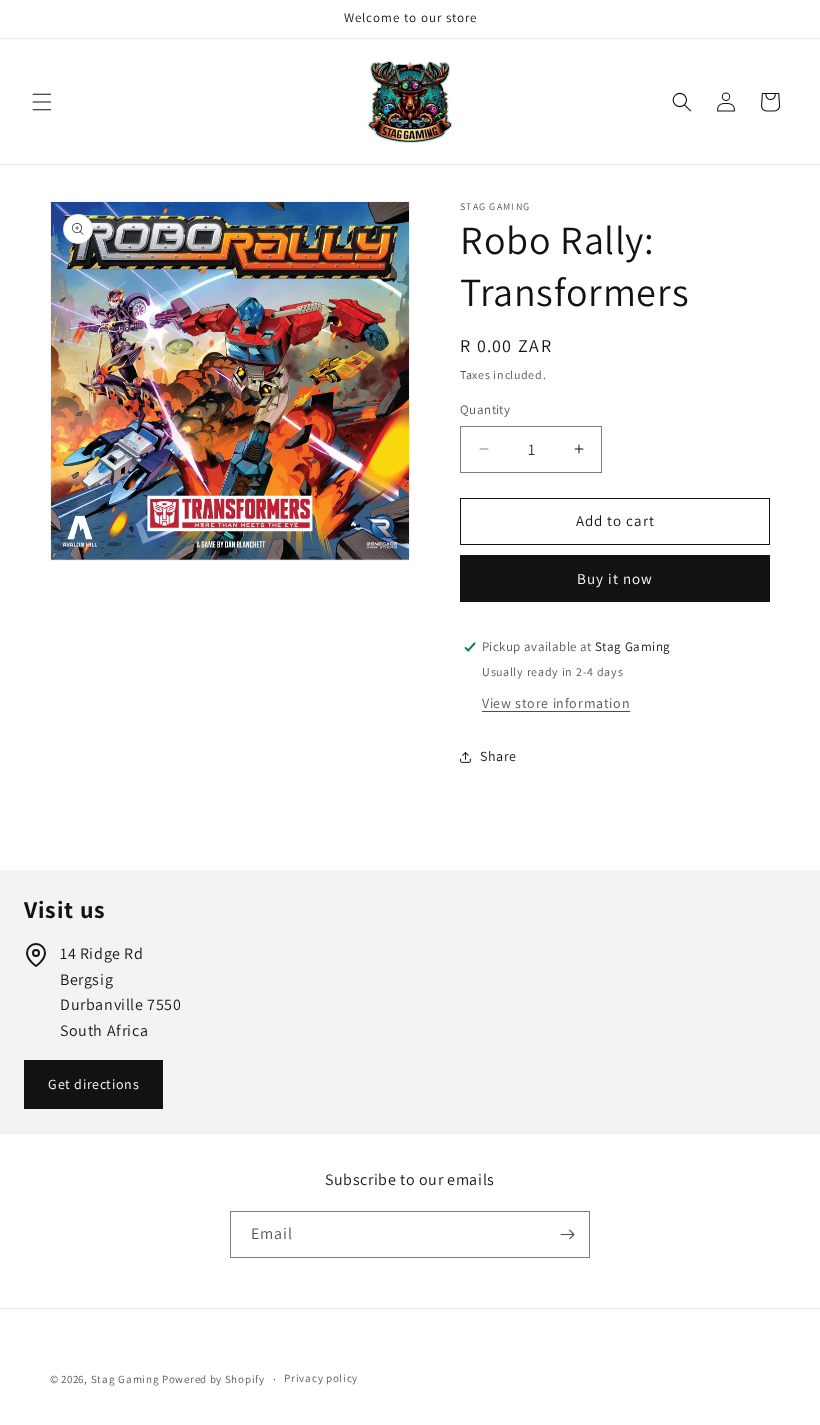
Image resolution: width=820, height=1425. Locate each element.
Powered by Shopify (213, 1379)
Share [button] (498, 756)
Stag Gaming (125, 1379)
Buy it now (615, 578)
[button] (42, 102)
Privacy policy (321, 1378)
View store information (556, 703)
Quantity (485, 409)
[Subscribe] (567, 1234)
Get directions (93, 1084)
